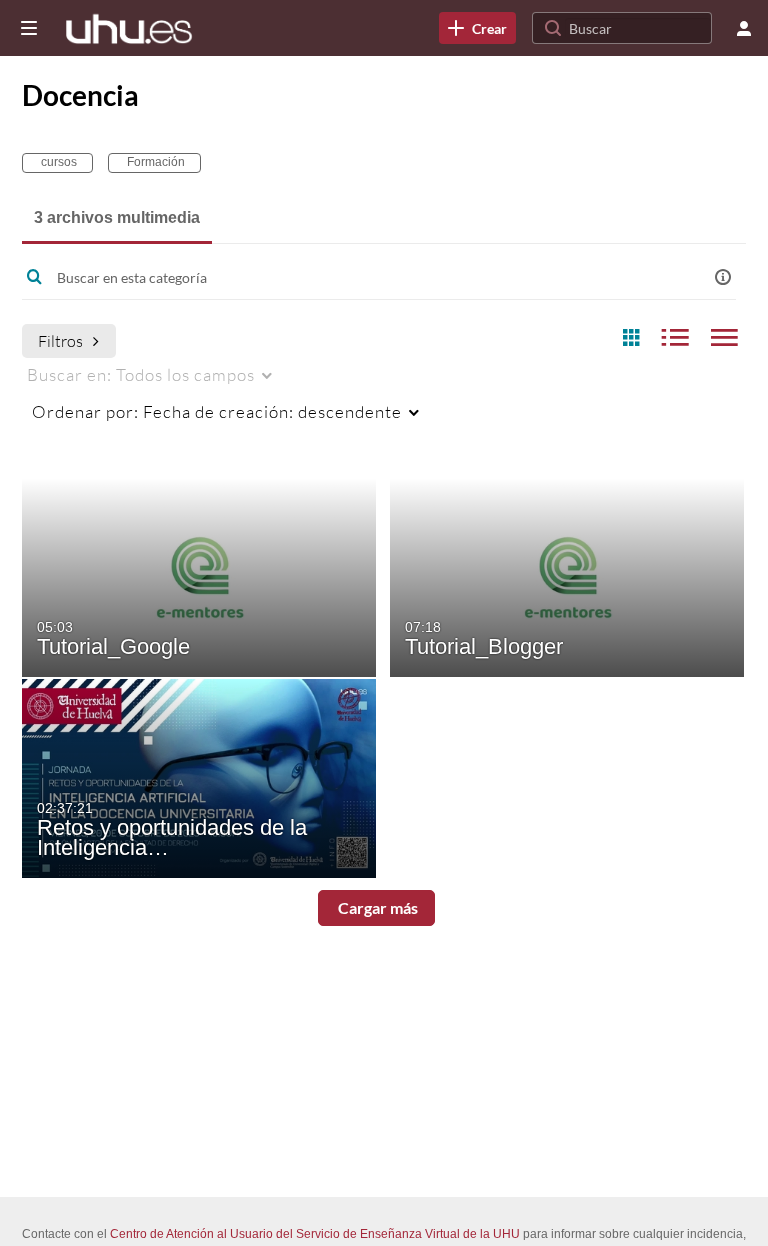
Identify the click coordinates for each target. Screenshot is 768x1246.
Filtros (60, 340)
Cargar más (376, 907)
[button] (723, 277)
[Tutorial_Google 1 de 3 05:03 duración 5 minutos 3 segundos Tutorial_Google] (198, 576)
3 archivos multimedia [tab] (117, 217)
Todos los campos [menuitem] (141, 374)
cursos (57, 162)
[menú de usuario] (744, 28)
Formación (154, 162)
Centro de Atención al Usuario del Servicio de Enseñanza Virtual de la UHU (315, 1234)
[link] (477, 28)
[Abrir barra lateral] (29, 28)
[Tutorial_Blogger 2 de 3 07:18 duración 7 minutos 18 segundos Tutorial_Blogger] (566, 576)
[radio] (631, 338)
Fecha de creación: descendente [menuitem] (217, 411)
